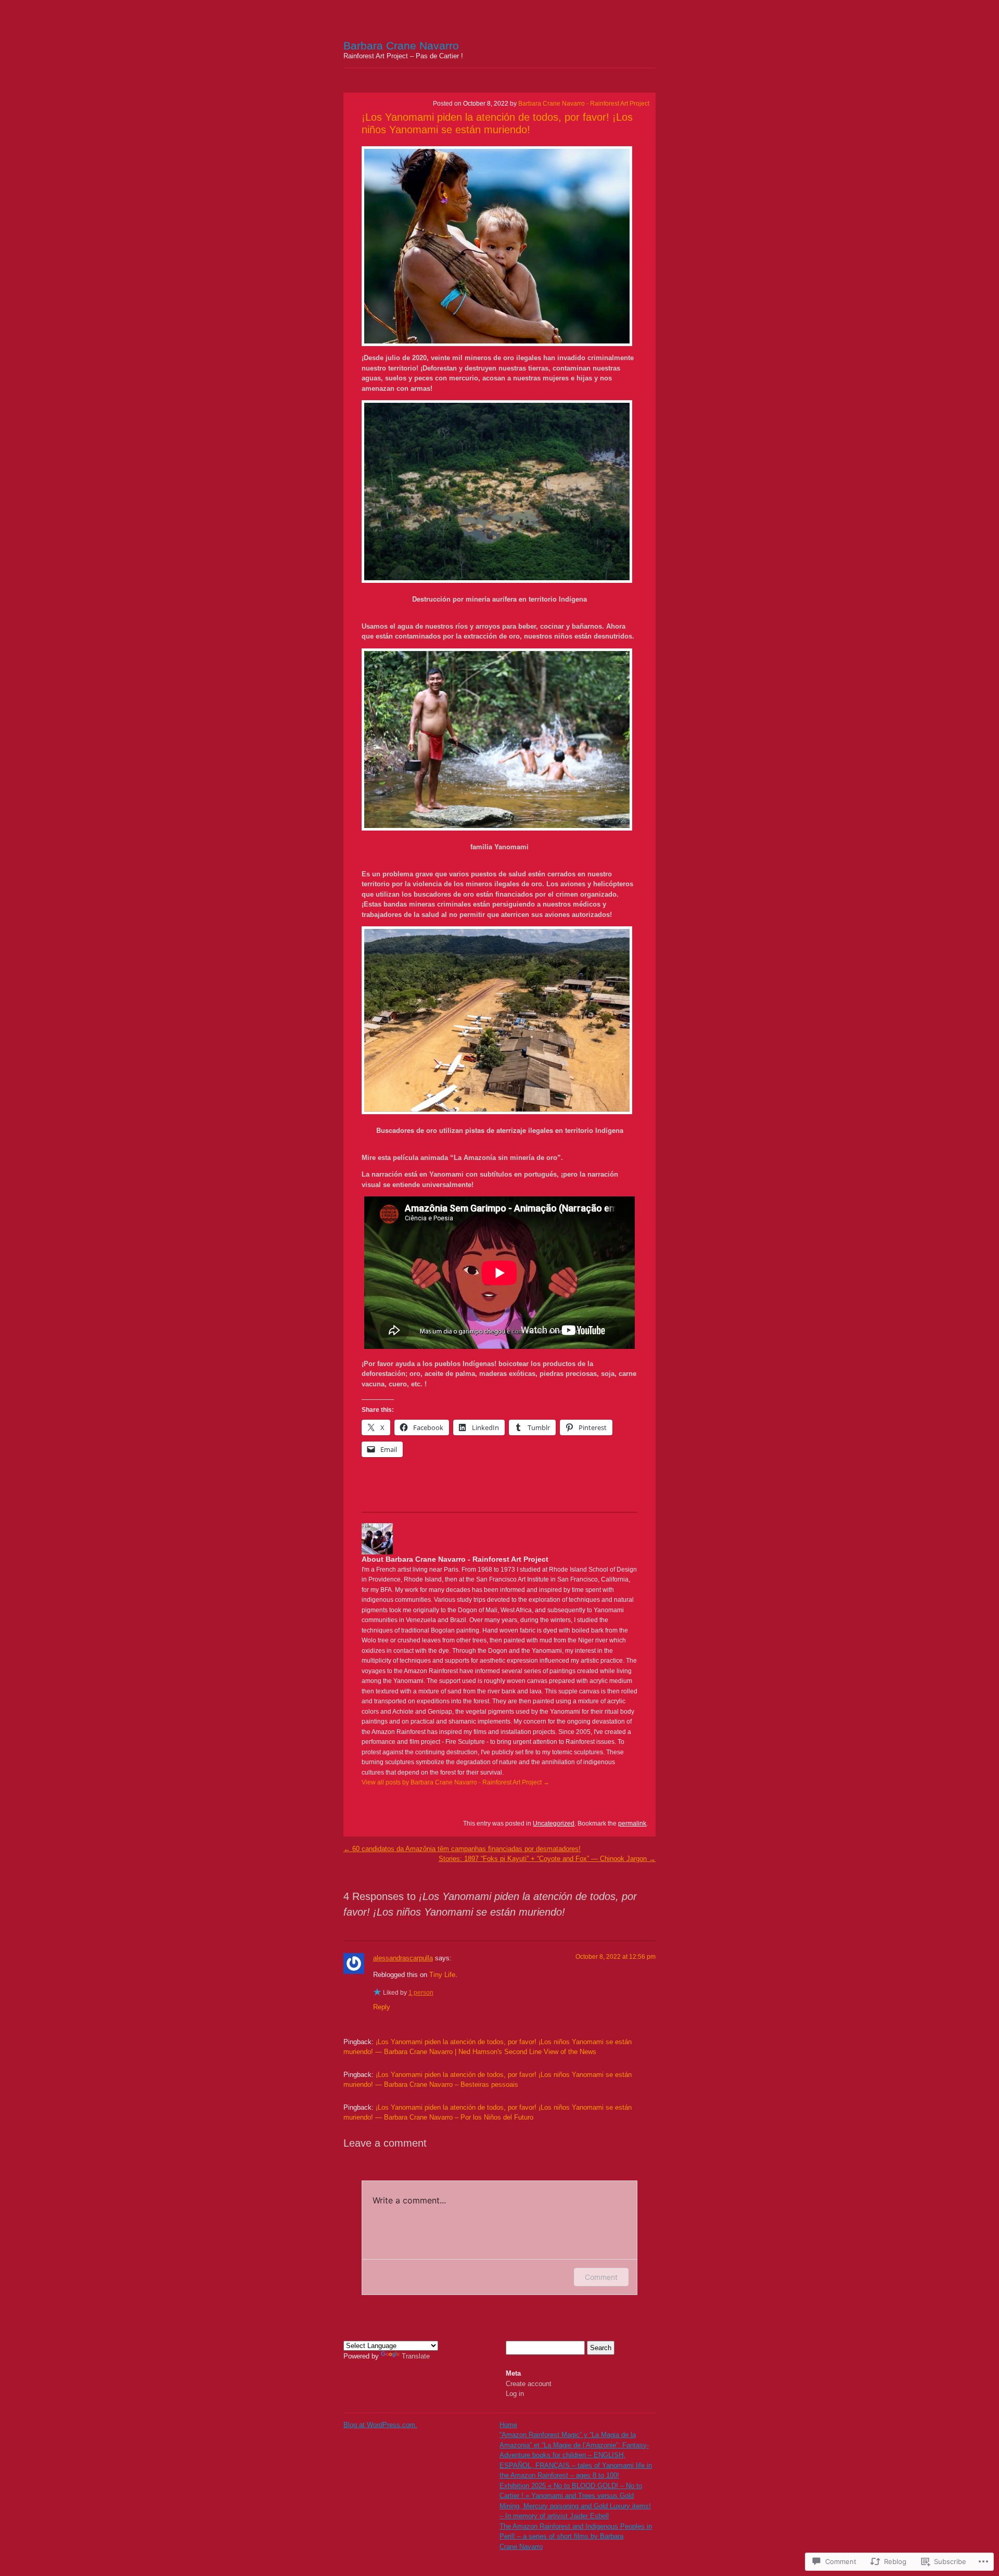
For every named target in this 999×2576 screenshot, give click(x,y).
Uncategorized (554, 1823)
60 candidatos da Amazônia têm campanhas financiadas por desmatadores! (462, 1849)
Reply (382, 2007)
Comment (601, 2277)
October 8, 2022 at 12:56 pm (616, 1957)
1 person (421, 1993)
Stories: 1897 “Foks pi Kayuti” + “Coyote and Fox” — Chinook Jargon (547, 1859)
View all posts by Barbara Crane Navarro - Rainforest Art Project (456, 1782)
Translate (416, 2356)
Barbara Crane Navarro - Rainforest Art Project (584, 104)
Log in (515, 2394)
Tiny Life (442, 1975)
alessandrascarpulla (403, 1958)
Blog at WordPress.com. (380, 2425)
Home (508, 2425)
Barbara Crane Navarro (401, 46)
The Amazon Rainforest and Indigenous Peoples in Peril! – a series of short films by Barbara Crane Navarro (576, 2536)
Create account (529, 2384)
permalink (632, 1823)
